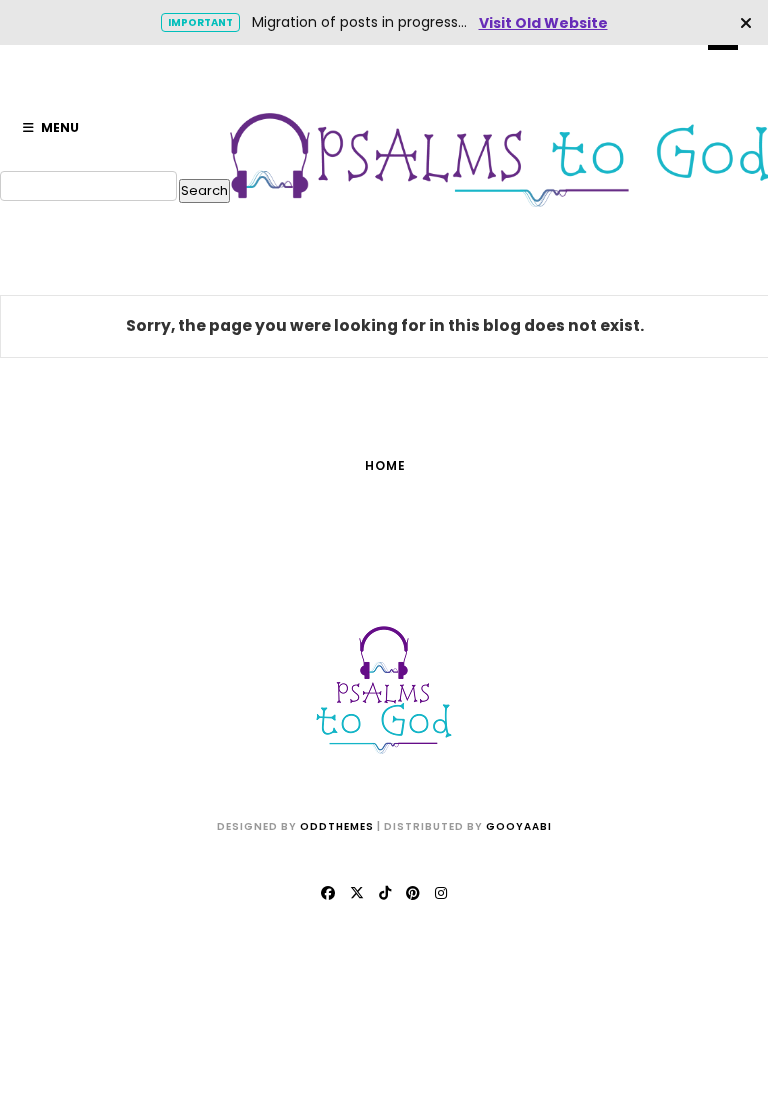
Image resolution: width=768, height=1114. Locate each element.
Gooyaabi (519, 826)
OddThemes (337, 826)
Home (385, 465)
